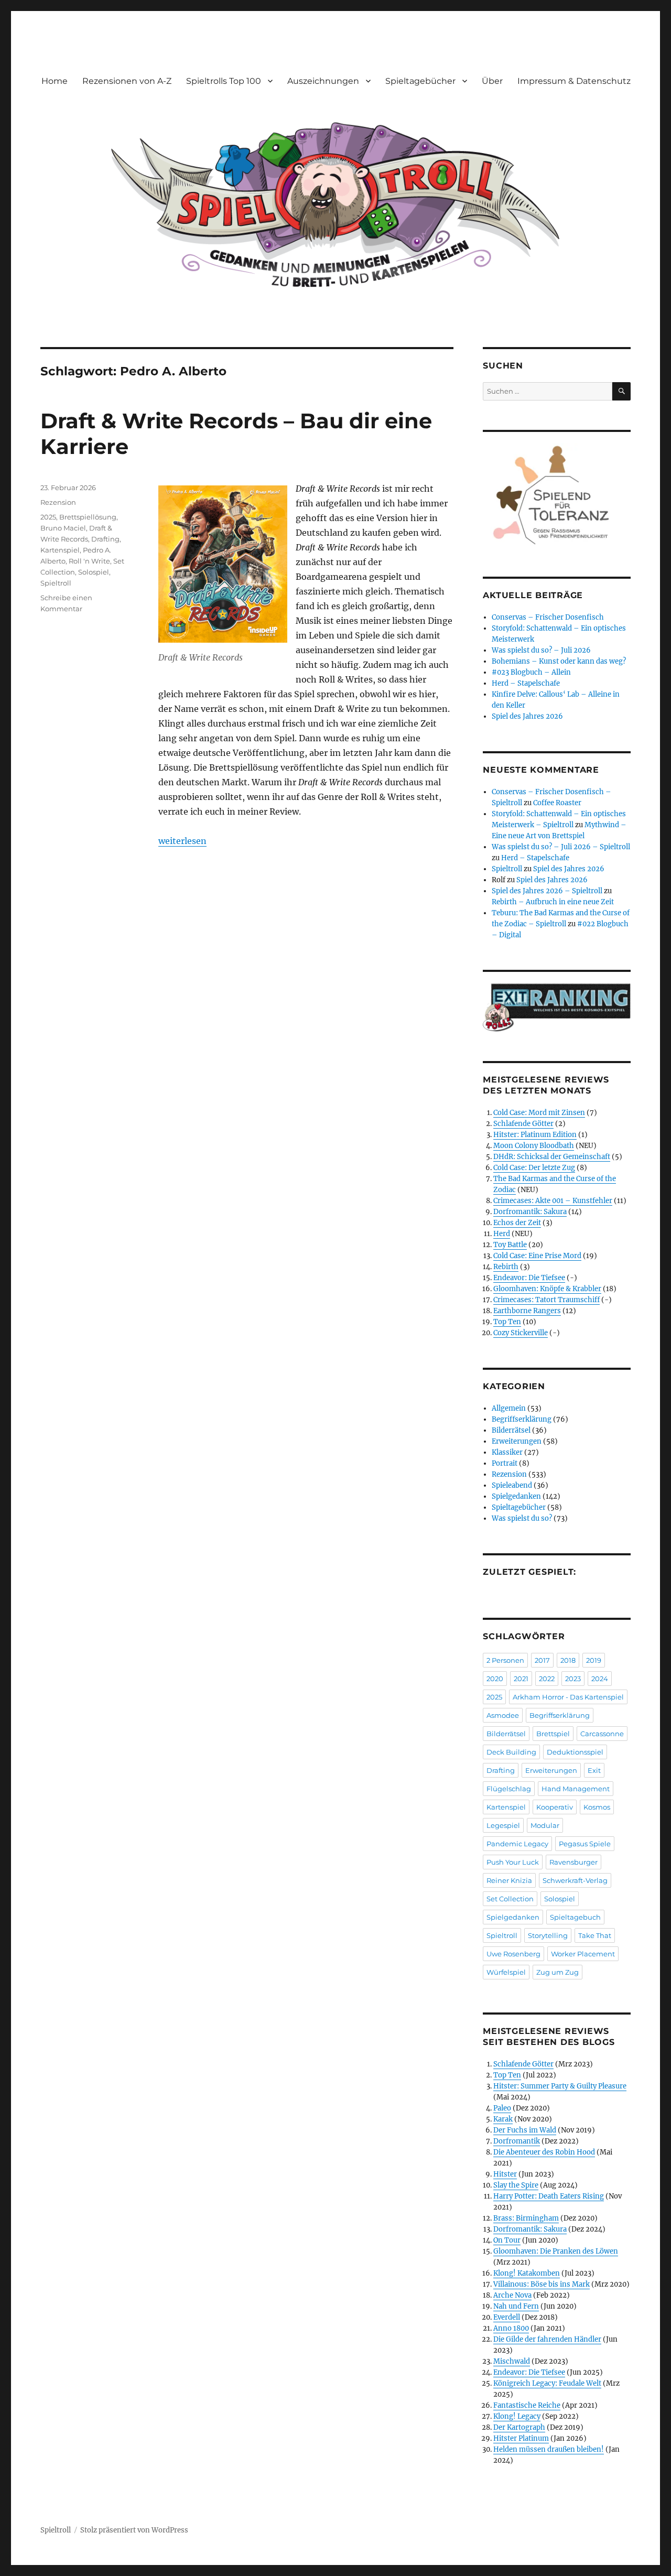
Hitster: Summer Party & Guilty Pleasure (560, 2086)
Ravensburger (573, 1862)
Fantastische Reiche (527, 2405)
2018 (568, 1660)
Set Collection (510, 1899)
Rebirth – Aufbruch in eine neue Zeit (553, 902)
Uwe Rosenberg (513, 1954)
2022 (547, 1679)
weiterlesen (182, 841)
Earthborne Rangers (527, 1311)
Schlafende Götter (523, 1124)
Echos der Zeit (517, 1223)
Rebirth (506, 1267)
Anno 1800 (511, 2328)
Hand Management (576, 1789)
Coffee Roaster (557, 803)
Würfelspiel (506, 1972)
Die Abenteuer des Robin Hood (544, 2152)
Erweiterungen (517, 1441)
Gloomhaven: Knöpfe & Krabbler (547, 1289)
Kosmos (597, 1807)
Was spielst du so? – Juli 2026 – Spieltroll (561, 847)
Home (55, 81)
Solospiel (94, 572)
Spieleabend (512, 1485)
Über (492, 81)
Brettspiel (553, 1734)
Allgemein (509, 1408)
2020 (495, 1679)
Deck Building (511, 1752)
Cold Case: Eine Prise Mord (537, 1256)
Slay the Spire (516, 2185)
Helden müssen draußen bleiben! (549, 2449)
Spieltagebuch (575, 1917)
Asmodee (503, 1715)
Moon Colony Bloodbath (534, 1146)
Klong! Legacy (517, 2416)
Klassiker (507, 1452)
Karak (503, 2119)
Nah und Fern (516, 2306)
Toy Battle (510, 1245)
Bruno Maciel (63, 528)
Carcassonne (602, 1734)
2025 (48, 517)
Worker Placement (583, 1954)
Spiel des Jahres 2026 (527, 716)
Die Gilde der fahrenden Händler (547, 2339)
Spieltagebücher (420, 81)
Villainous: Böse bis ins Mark (542, 2284)
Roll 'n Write (89, 561)
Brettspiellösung (88, 517)
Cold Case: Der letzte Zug (534, 1168)
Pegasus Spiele (585, 1844)
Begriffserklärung (522, 1419)
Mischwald (512, 2361)
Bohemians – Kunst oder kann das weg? (559, 661)
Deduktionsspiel (575, 1752)
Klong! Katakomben (527, 2273)
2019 (594, 1660)
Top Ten (507, 1322)
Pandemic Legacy (517, 1844)
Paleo (502, 2108)
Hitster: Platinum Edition (535, 1135)
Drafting (105, 539)
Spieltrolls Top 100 (224, 81)
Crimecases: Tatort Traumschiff (546, 1300)
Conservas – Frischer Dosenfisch (548, 617)
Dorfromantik (517, 2141)
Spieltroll (56, 583)
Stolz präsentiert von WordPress (134, 2530)
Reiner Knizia (509, 1880)
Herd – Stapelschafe (526, 683)
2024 (600, 1679)
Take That (595, 1935)
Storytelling (548, 1935)
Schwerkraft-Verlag (575, 1880)
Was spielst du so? (522, 1518)
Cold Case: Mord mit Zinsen (539, 1113)
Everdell (507, 2317)
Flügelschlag (509, 1789)
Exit (594, 1770)
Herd (502, 1234)
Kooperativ (555, 1807)
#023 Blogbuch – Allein (531, 672)
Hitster (505, 2174)
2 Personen (505, 1660)
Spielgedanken (516, 1496)
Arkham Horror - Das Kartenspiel (568, 1697)
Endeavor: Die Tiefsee (529, 1278)
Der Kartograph (519, 2427)
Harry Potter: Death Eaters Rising (549, 2196)
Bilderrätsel (511, 1430)
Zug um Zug (558, 1972)
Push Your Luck (513, 1862)
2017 (542, 1660)
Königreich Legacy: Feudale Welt (547, 2383)
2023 (573, 1679)
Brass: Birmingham (526, 2218)
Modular (545, 1825)
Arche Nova (512, 2295)
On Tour (507, 2240)
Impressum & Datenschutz (574, 81)
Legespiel (503, 1825)
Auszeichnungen (323, 81)
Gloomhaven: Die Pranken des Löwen (556, 2251)
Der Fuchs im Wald (525, 2130)
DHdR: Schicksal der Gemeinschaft (552, 1157)
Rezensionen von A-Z (127, 81)
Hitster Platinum (521, 2438)
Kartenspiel (60, 550)
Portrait (505, 1463)
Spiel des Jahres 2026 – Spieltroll (547, 891)
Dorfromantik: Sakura (530, 1212)
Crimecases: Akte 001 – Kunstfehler (553, 1201)
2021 (521, 1679)
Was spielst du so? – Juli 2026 (541, 650)
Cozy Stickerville (521, 1333)
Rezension (58, 502)
